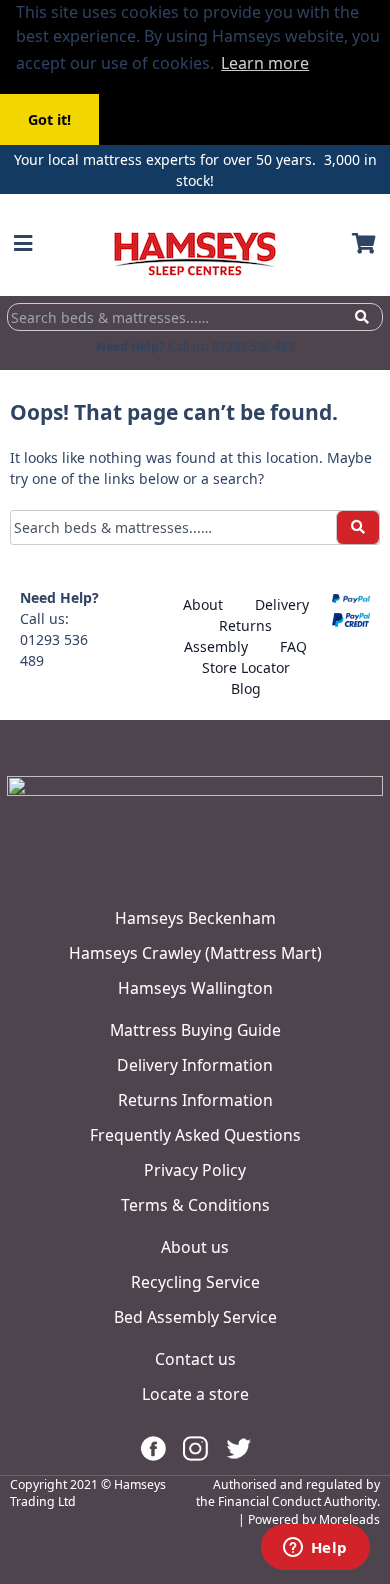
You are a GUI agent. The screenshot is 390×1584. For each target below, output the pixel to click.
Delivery (282, 604)
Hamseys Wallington (195, 988)
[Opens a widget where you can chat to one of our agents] (315, 1549)
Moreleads (349, 1519)
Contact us (195, 1359)
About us (195, 1247)
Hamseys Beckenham (195, 918)
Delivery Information (195, 1065)
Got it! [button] (49, 119)
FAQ (293, 646)
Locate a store (195, 1394)
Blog (246, 688)
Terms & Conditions (195, 1205)
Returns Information (195, 1100)
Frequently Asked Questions (195, 1135)
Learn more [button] (265, 63)
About (203, 604)
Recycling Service (195, 1282)
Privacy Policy (195, 1170)
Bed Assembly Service (195, 1317)
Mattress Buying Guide (195, 1030)
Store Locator (246, 667)
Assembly (216, 646)
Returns (245, 625)
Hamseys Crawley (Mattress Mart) (195, 953)
